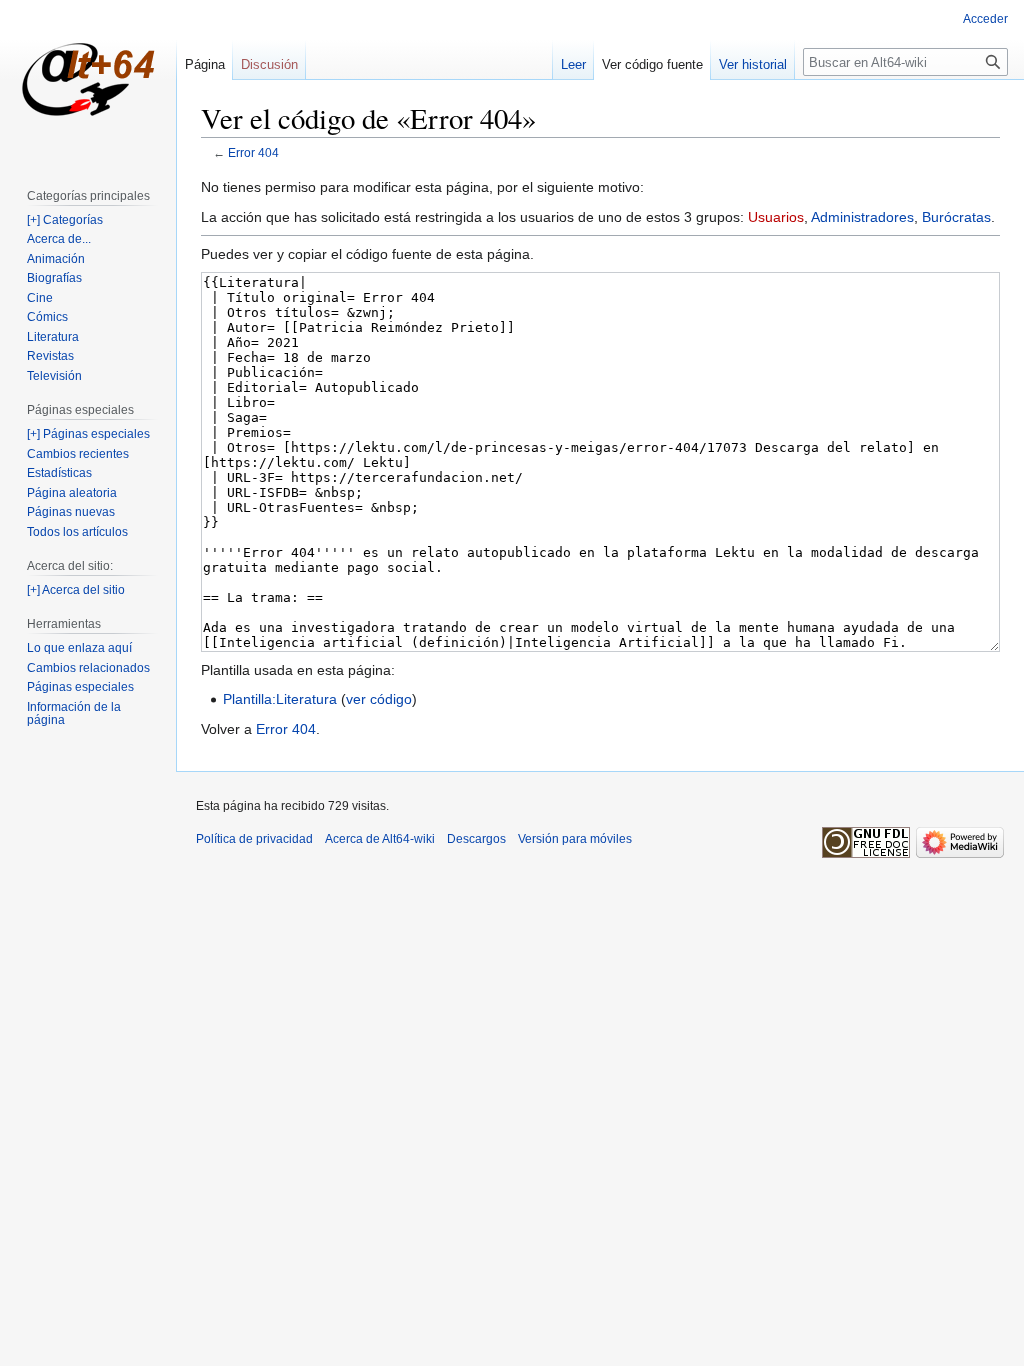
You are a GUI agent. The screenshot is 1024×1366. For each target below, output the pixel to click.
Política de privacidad (254, 839)
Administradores (862, 217)
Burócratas (956, 217)
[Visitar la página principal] (88, 80)
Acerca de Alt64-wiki (380, 839)
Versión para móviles (575, 839)
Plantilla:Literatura (280, 699)
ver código (379, 699)
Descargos (476, 839)
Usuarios (776, 217)
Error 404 (253, 152)
